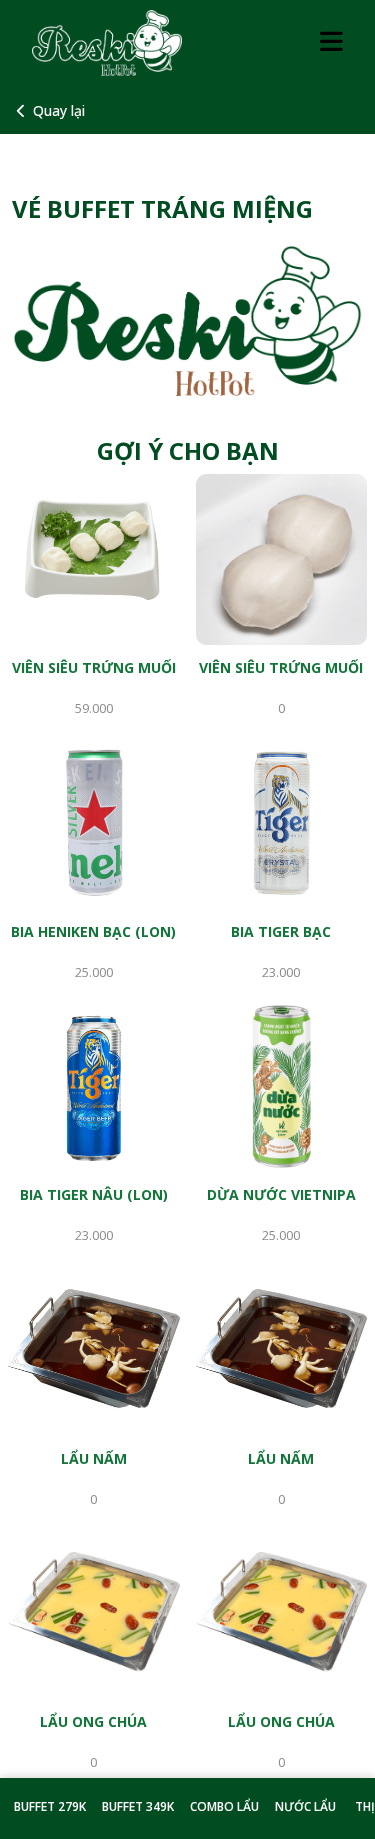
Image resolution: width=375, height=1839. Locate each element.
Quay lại (59, 110)
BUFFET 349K (138, 1806)
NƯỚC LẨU (305, 1806)
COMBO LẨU (224, 1806)
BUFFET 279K (50, 1806)
